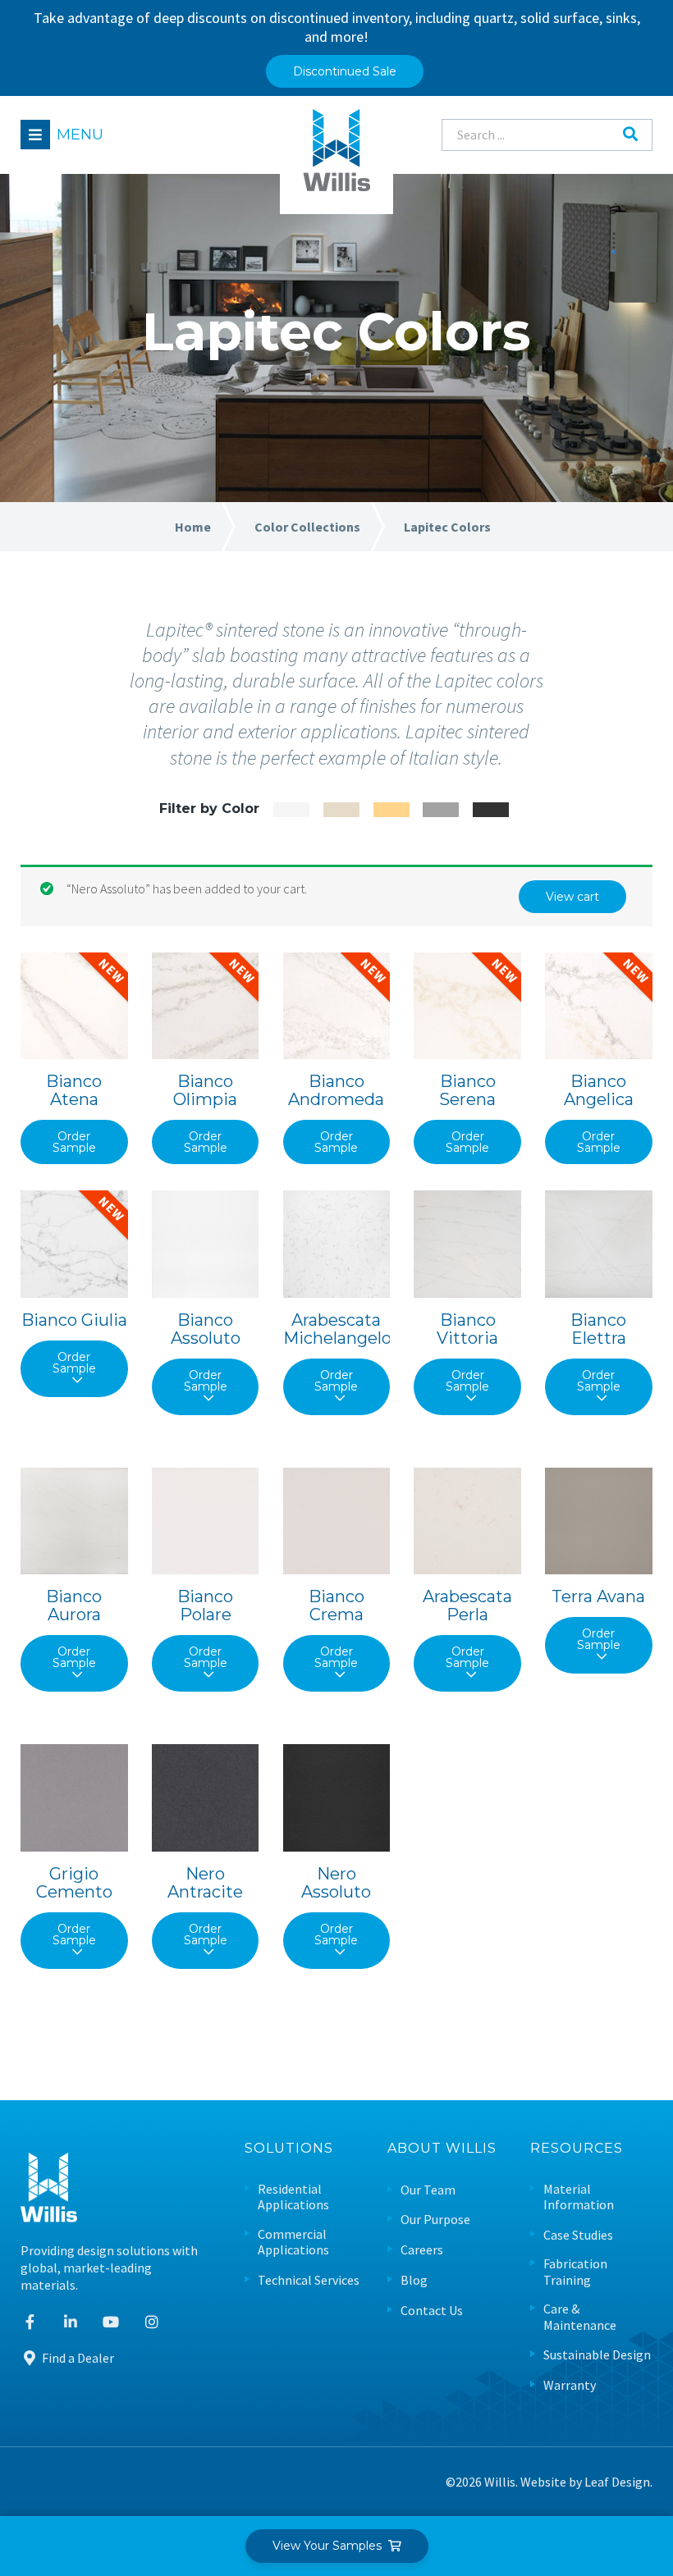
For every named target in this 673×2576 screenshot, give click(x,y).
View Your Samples (330, 2546)
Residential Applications (293, 2197)
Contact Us (432, 2311)
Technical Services (309, 2280)
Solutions (289, 2149)
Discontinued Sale (345, 71)
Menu (80, 135)
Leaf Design (617, 2482)
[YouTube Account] (111, 2322)
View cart (572, 897)
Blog (414, 2280)
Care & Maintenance (580, 2317)
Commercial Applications (293, 2242)
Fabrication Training (575, 2272)
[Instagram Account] (152, 2322)
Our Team (428, 2190)
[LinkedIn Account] (71, 2322)
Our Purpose (435, 2220)
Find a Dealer (77, 2358)
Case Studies (578, 2235)
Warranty (570, 2385)
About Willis (442, 2149)
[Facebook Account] (30, 2322)
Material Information (579, 2197)
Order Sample (74, 1142)
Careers (422, 2250)
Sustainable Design (597, 2355)
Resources (577, 2149)
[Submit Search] (630, 135)
